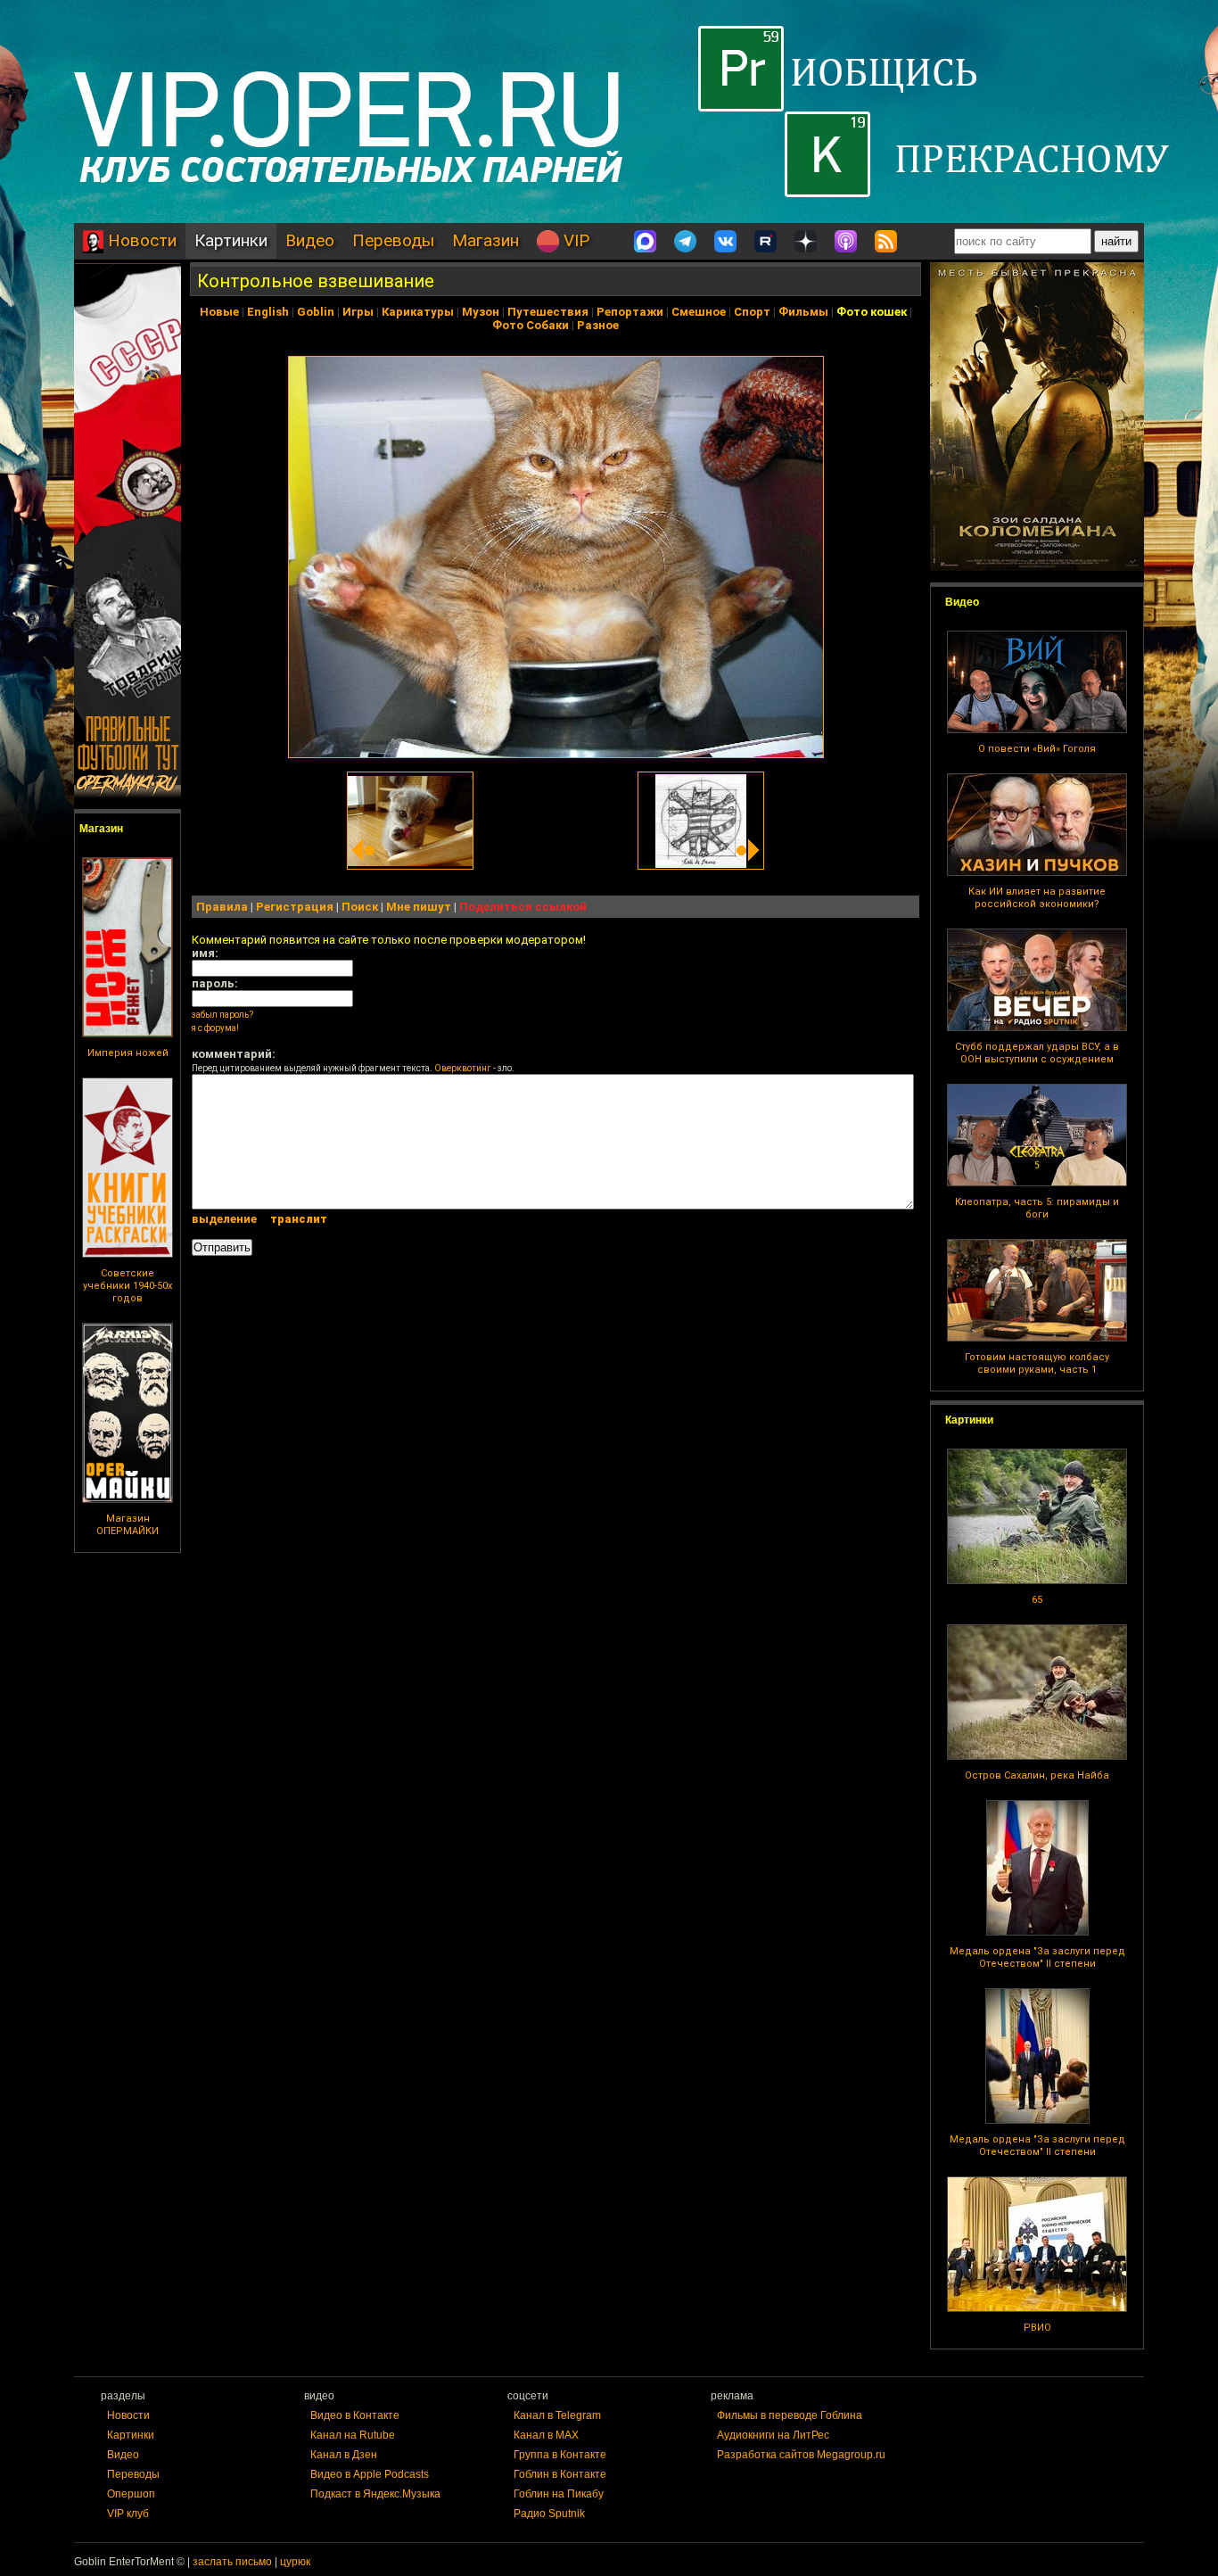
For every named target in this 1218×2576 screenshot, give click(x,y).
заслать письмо (232, 2562)
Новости (140, 240)
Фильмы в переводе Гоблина (790, 2415)
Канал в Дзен (344, 2455)
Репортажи (630, 312)
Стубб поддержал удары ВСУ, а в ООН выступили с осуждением (1037, 1053)
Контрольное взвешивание (316, 281)
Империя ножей (128, 1053)
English (268, 312)
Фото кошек (872, 312)
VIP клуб (128, 2514)
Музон (481, 312)
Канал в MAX (546, 2435)
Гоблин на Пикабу (559, 2494)
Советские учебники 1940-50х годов (128, 1286)
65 (1037, 1600)
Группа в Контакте (560, 2455)
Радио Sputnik (549, 2514)
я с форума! (215, 1028)
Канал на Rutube (353, 2435)
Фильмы (803, 312)
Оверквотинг (463, 1068)
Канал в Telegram (557, 2415)
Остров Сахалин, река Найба (1037, 1775)
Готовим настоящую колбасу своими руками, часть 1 (1037, 1363)
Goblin (316, 312)
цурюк (295, 2562)
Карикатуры (418, 312)
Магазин (486, 240)
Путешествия (548, 312)
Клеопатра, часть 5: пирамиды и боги (1037, 1208)
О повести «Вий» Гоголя (1037, 749)
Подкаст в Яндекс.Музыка (375, 2494)
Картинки (231, 240)
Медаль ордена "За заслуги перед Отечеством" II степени (1037, 1957)
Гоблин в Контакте (560, 2474)
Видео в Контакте (355, 2415)
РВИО (1037, 2328)
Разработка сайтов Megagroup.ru (801, 2455)
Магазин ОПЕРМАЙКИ (128, 1525)
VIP (574, 240)
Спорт (752, 312)
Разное (598, 325)
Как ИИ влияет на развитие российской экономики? (1037, 898)
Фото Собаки (531, 325)
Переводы (393, 240)
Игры (358, 312)
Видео (310, 240)
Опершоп (131, 2494)
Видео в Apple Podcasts (370, 2474)
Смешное (699, 312)
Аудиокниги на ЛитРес (773, 2435)
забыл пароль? (222, 1015)
